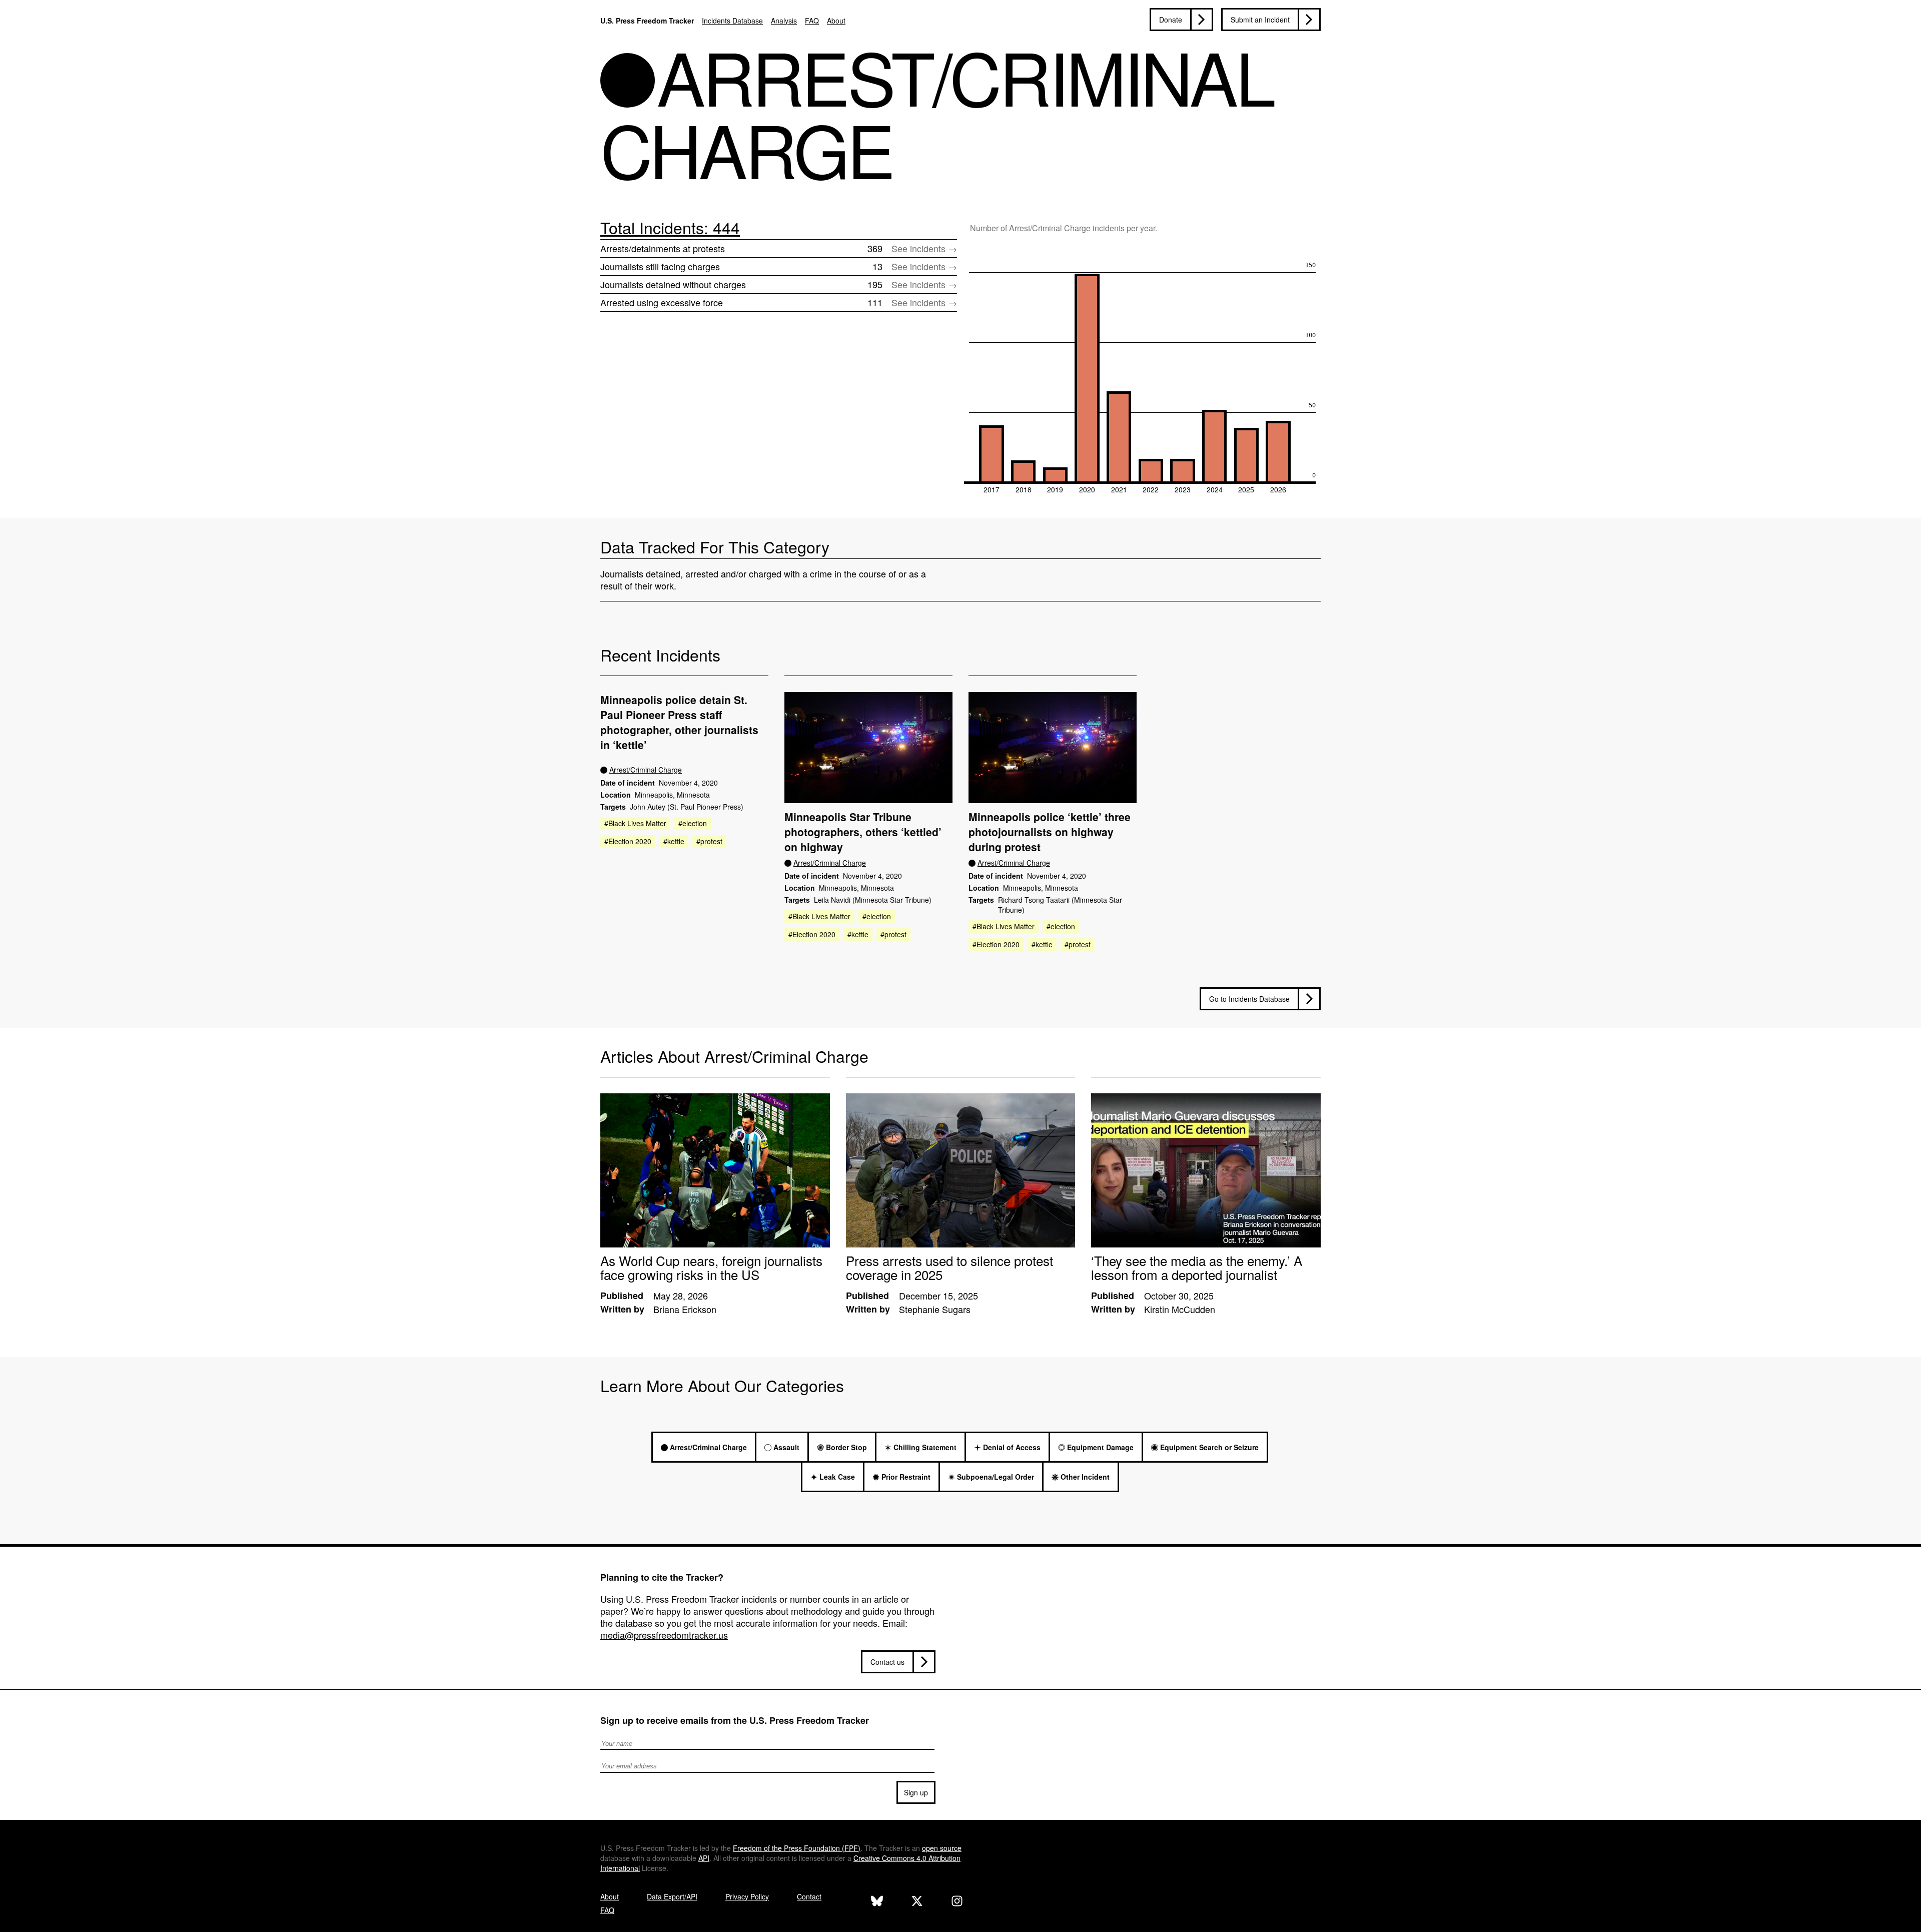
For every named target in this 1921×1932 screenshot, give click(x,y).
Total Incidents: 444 (670, 227)
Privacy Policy (747, 1896)
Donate (1171, 20)
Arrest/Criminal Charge (646, 770)
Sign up (916, 1792)
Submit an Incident (1260, 20)
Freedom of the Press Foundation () (797, 1848)
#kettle (674, 841)
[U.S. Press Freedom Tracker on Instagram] (957, 1902)
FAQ (812, 21)
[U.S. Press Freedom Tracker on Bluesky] (877, 1902)
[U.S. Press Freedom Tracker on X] (917, 1902)
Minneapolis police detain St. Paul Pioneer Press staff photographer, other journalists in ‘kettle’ (679, 722)
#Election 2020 (628, 841)
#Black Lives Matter (635, 823)
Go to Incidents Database (1249, 999)
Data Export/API (672, 1896)
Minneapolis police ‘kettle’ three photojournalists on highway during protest (1050, 832)
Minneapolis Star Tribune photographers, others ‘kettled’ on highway (863, 832)
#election (693, 823)
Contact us (887, 1662)
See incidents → (924, 248)
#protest (709, 841)
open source (942, 1848)
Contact (809, 1896)
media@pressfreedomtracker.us (664, 1635)
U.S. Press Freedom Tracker (647, 21)
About (836, 21)
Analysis (784, 21)
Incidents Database (732, 21)
